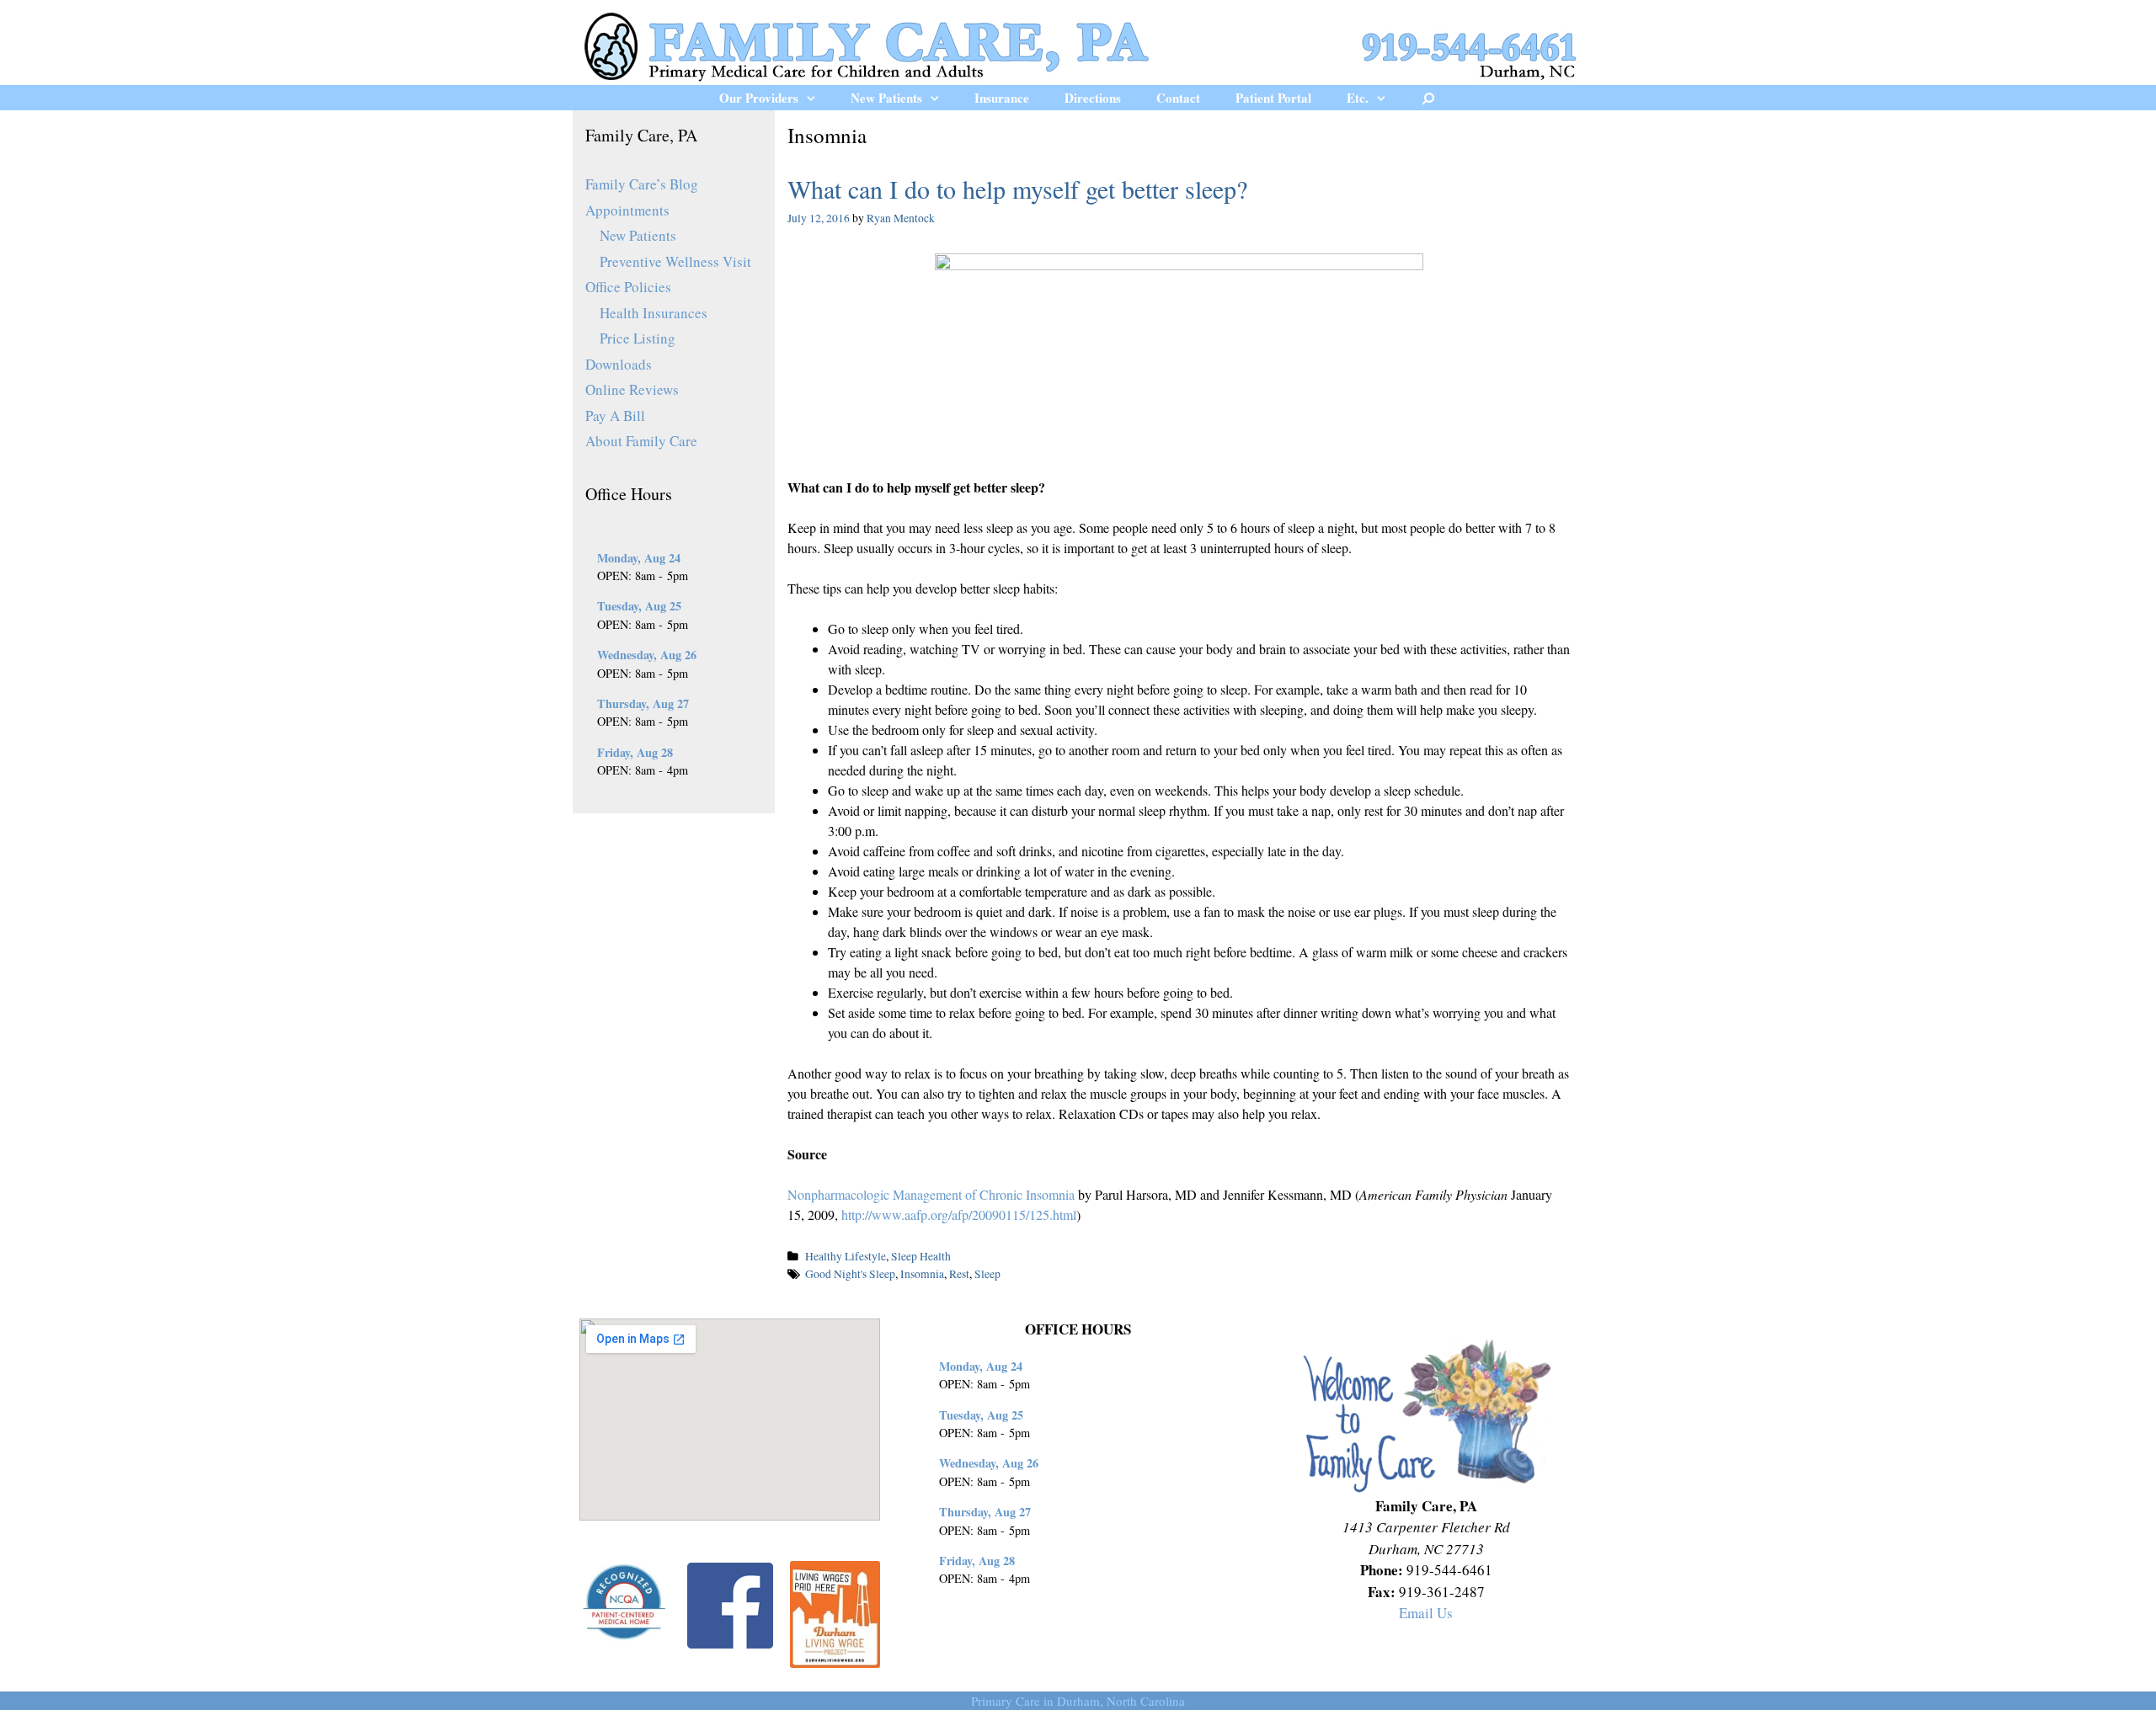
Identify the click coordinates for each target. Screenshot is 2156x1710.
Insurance (1002, 98)
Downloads (619, 364)
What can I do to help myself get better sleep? (1017, 189)
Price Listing (638, 338)
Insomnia (922, 1274)
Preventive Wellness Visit (675, 261)
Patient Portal (1273, 98)
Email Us (1426, 1613)
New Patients (886, 98)
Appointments (627, 210)
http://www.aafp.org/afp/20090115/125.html (959, 1215)
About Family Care (641, 441)
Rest (959, 1274)
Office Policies (628, 287)
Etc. (1358, 98)
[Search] (1429, 98)
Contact (1178, 98)
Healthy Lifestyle (846, 1256)
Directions (1093, 98)
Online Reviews (632, 389)
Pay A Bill (615, 416)
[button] (816, 98)
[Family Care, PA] (1078, 44)
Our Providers (759, 98)
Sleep (987, 1274)
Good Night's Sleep (850, 1274)
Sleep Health (921, 1256)
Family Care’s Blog (642, 184)
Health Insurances (654, 313)
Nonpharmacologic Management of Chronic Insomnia (931, 1194)
